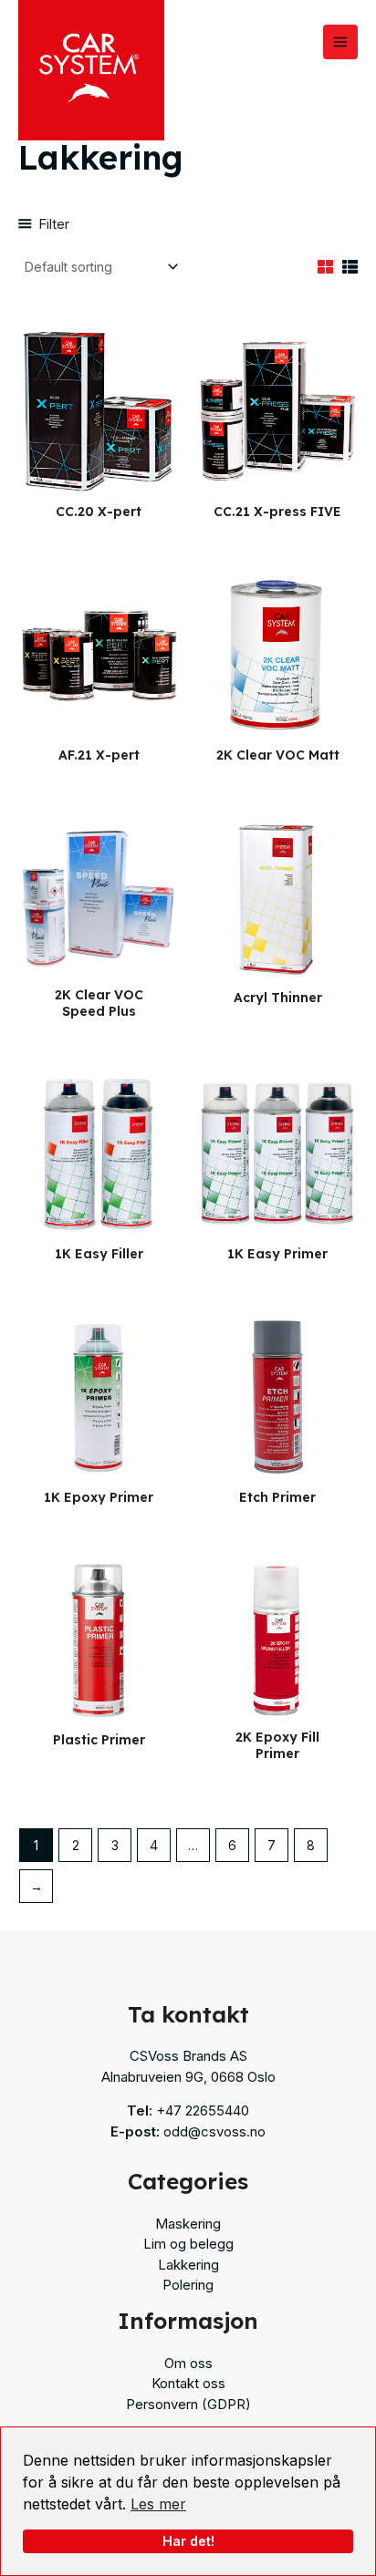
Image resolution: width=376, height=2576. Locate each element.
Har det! (188, 2541)
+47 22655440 (203, 2110)
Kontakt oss (188, 2383)
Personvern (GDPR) (188, 2404)
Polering (188, 2285)
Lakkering (188, 2265)
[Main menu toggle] (340, 42)
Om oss (188, 2363)
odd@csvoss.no (214, 2131)
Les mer (158, 2504)
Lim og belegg (188, 2244)
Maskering (188, 2224)
